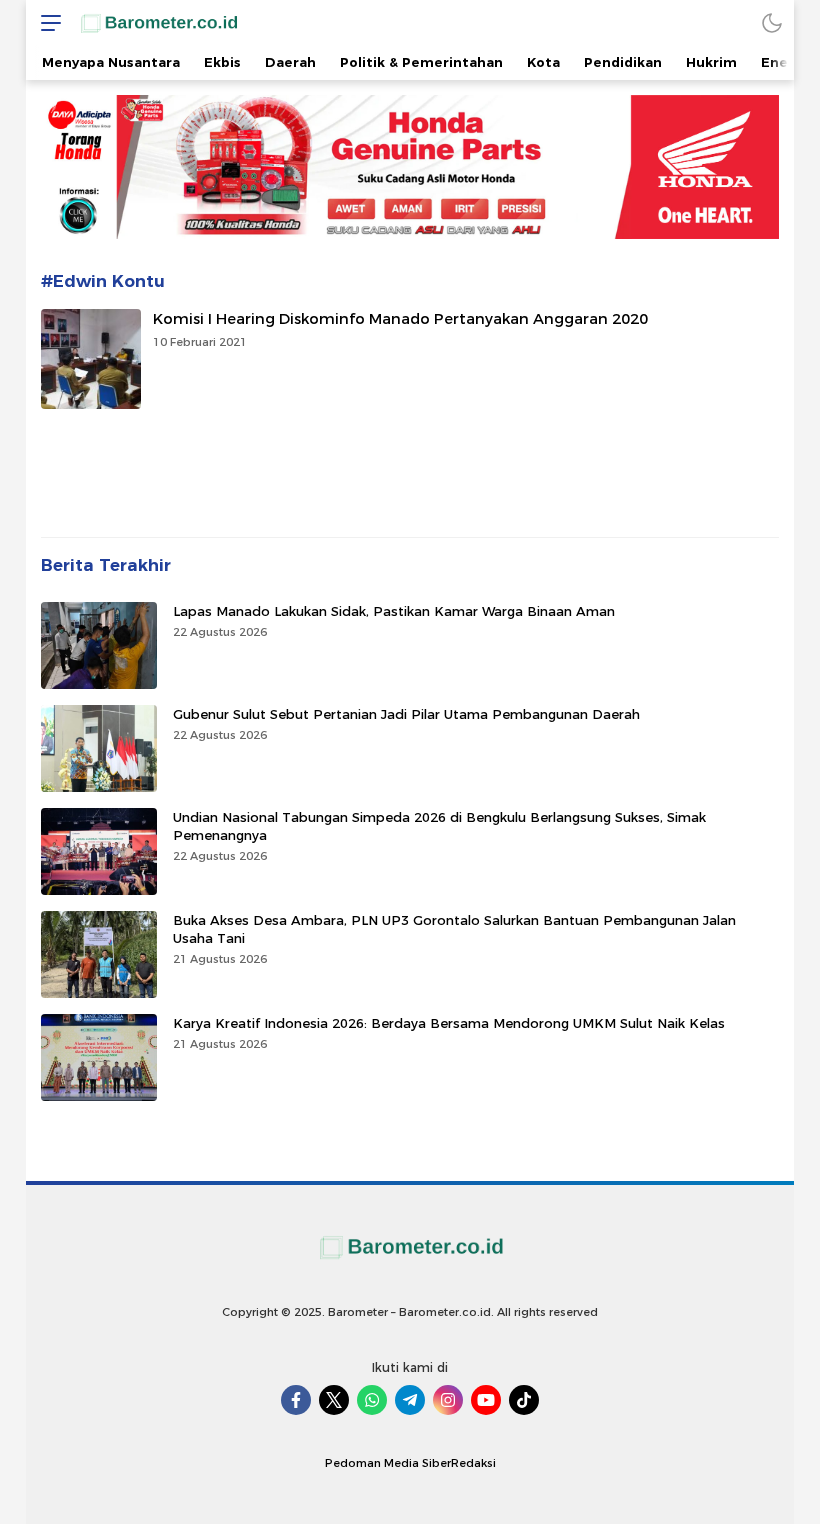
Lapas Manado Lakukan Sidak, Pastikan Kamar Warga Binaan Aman (394, 611)
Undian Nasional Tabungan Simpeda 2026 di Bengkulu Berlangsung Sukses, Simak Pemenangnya (439, 826)
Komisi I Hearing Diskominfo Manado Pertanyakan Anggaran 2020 (400, 319)
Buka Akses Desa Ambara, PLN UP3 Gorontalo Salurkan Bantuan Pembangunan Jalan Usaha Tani (454, 929)
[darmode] (772, 22)
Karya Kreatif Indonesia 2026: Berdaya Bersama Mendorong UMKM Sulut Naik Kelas (449, 1023)
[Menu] (46, 22)
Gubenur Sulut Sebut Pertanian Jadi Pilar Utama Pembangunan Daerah (406, 714)
